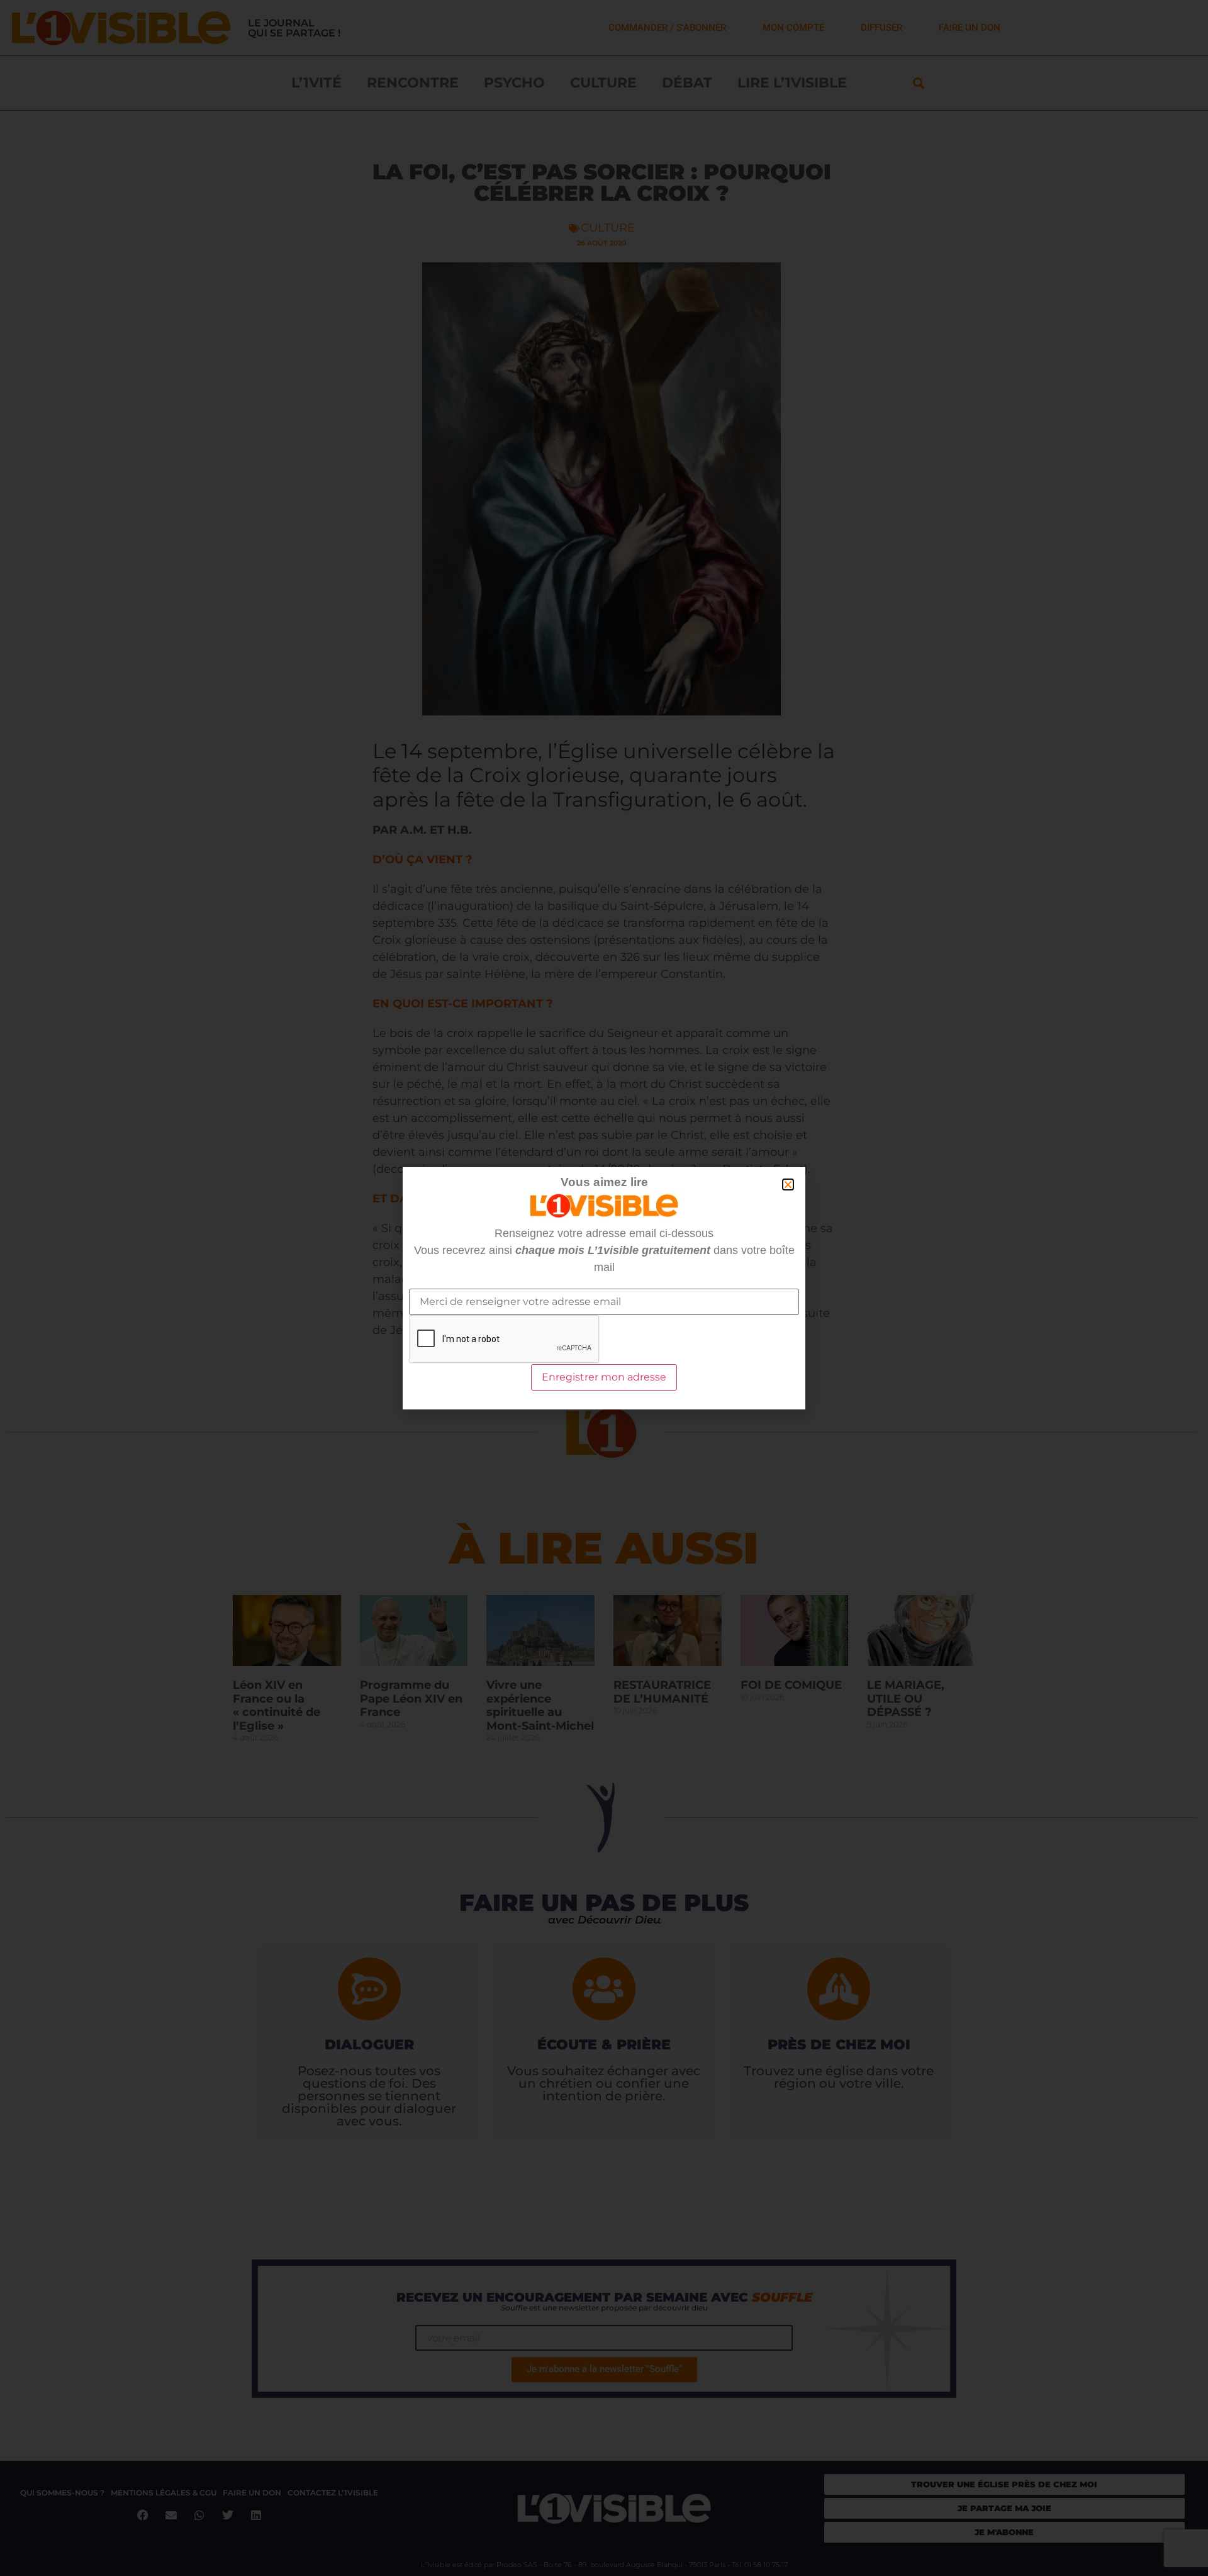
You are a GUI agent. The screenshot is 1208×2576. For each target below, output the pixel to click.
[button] (788, 1184)
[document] (604, 1288)
